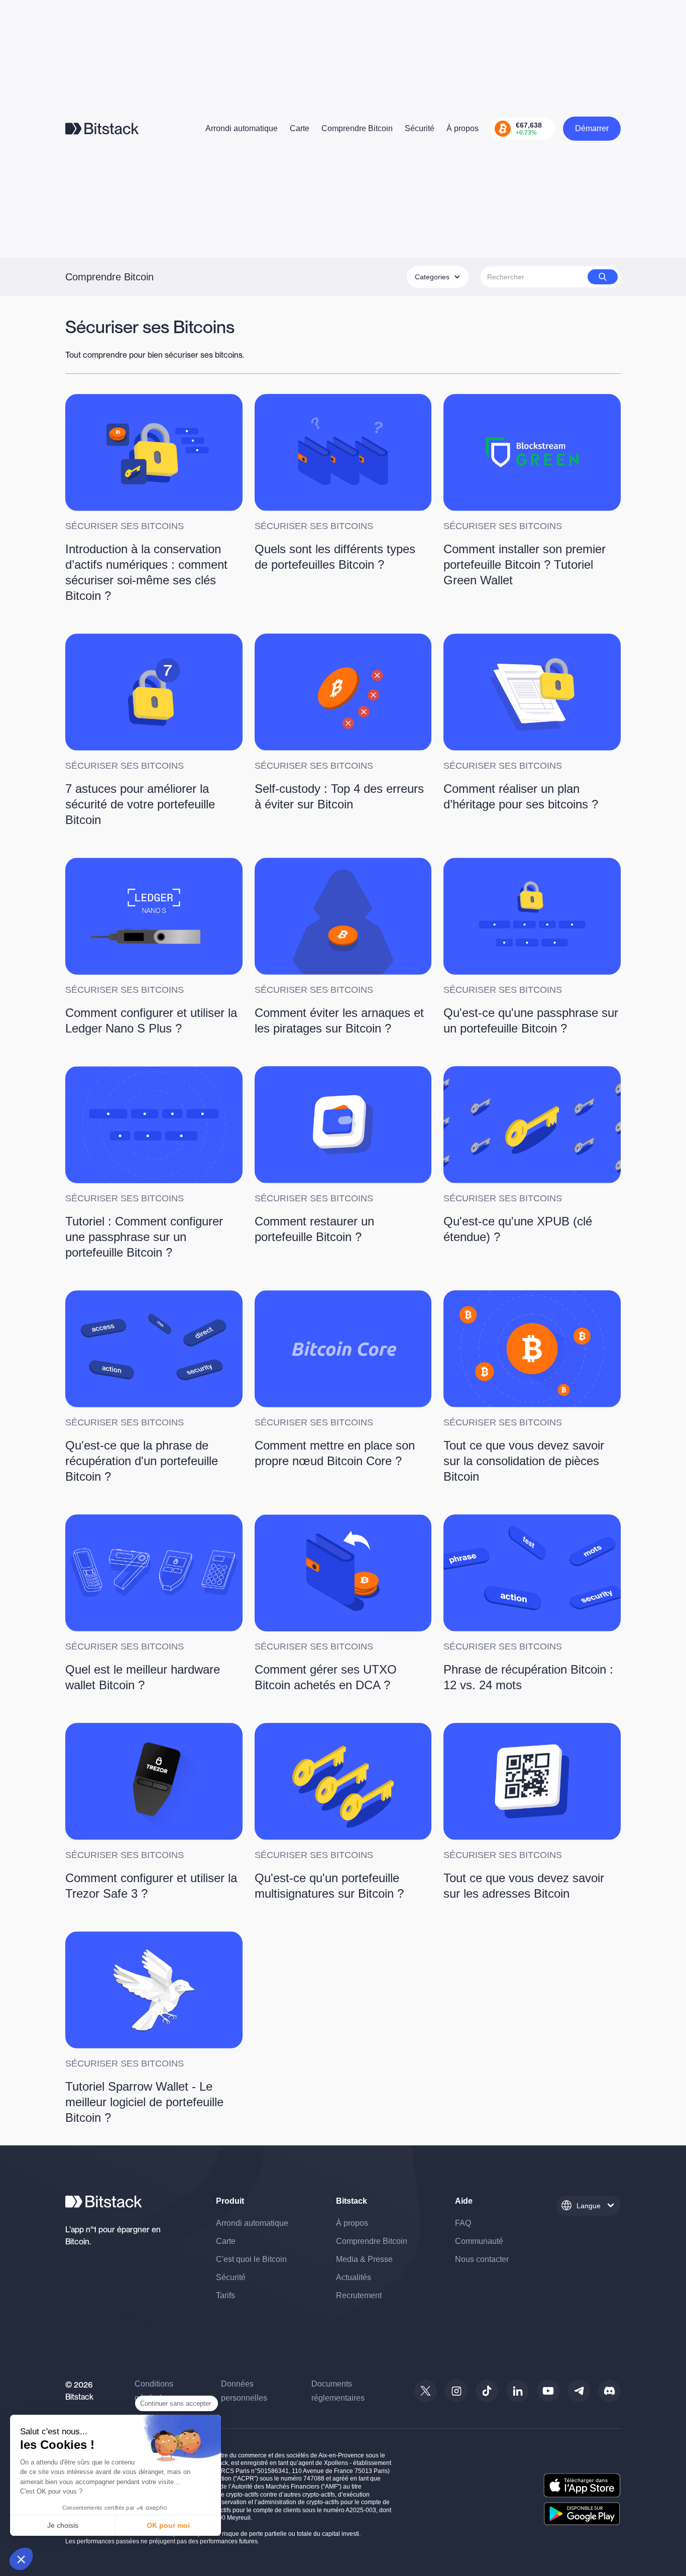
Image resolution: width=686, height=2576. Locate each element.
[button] (21, 2559)
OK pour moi (168, 2525)
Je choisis (63, 2525)
